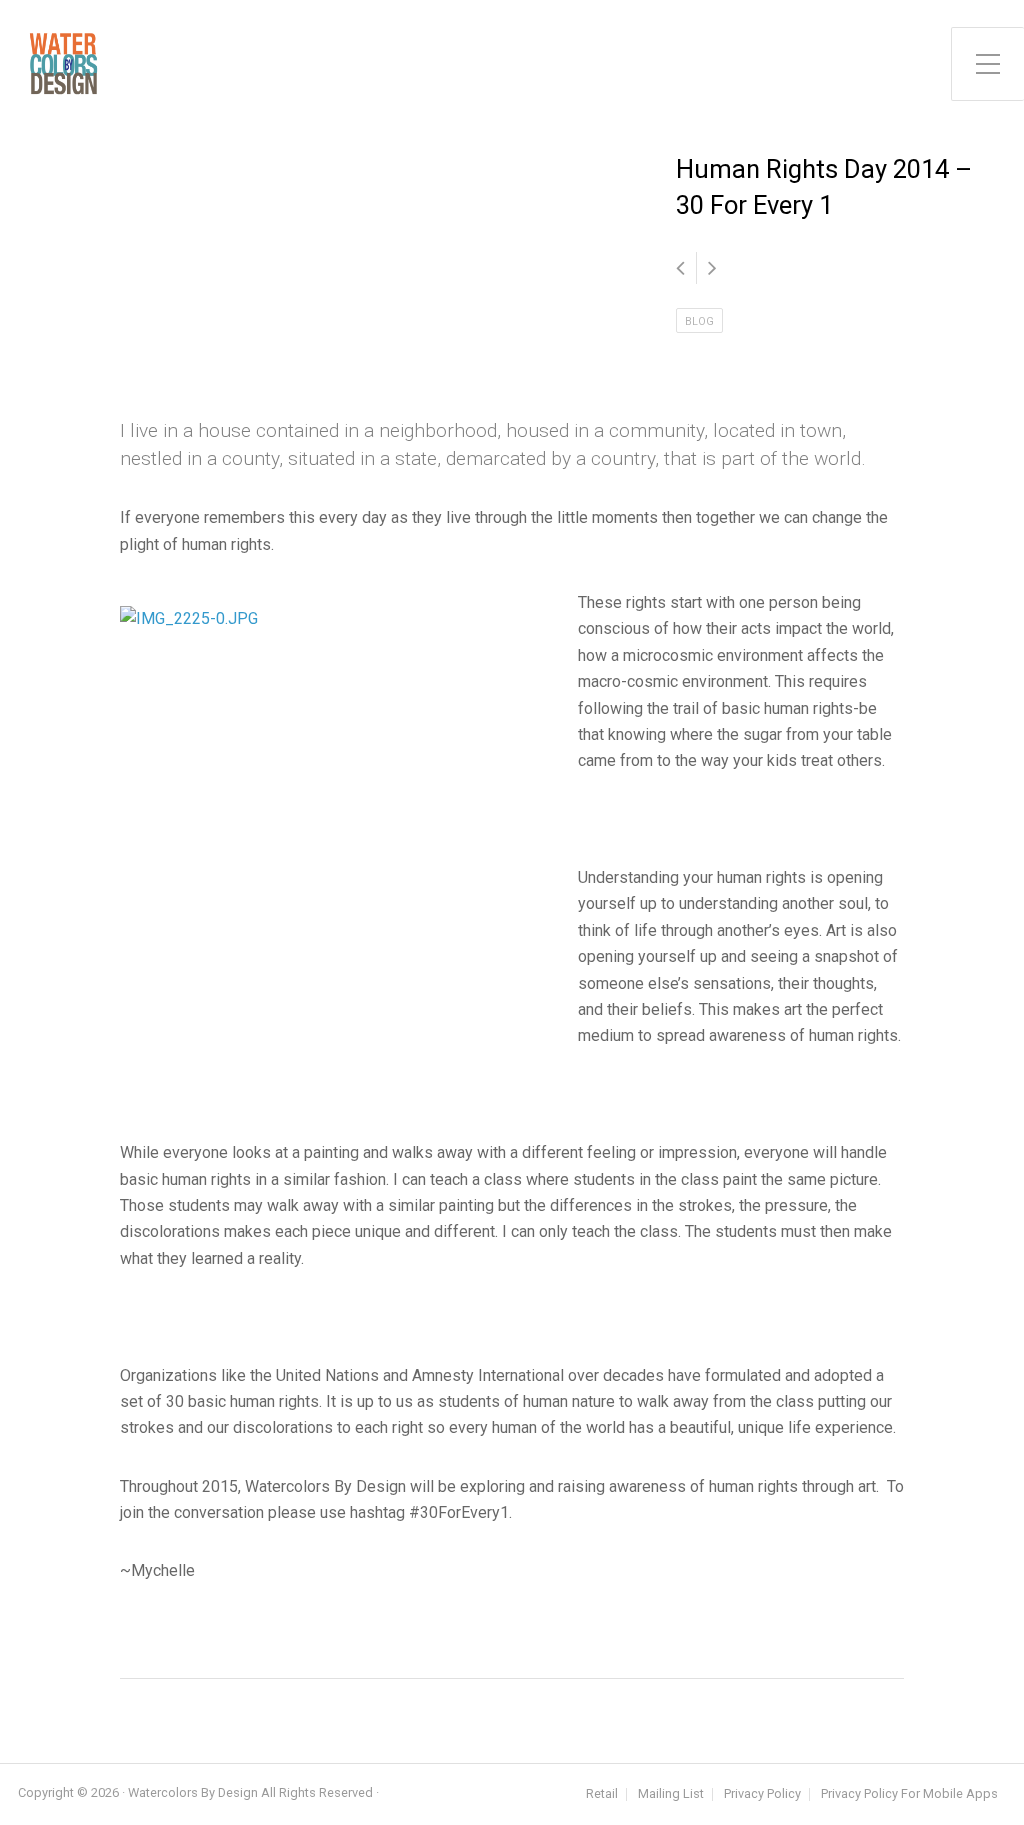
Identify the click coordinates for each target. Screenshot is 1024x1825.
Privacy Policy (762, 1794)
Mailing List (671, 1794)
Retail (602, 1794)
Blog (699, 321)
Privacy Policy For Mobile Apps (909, 1794)
